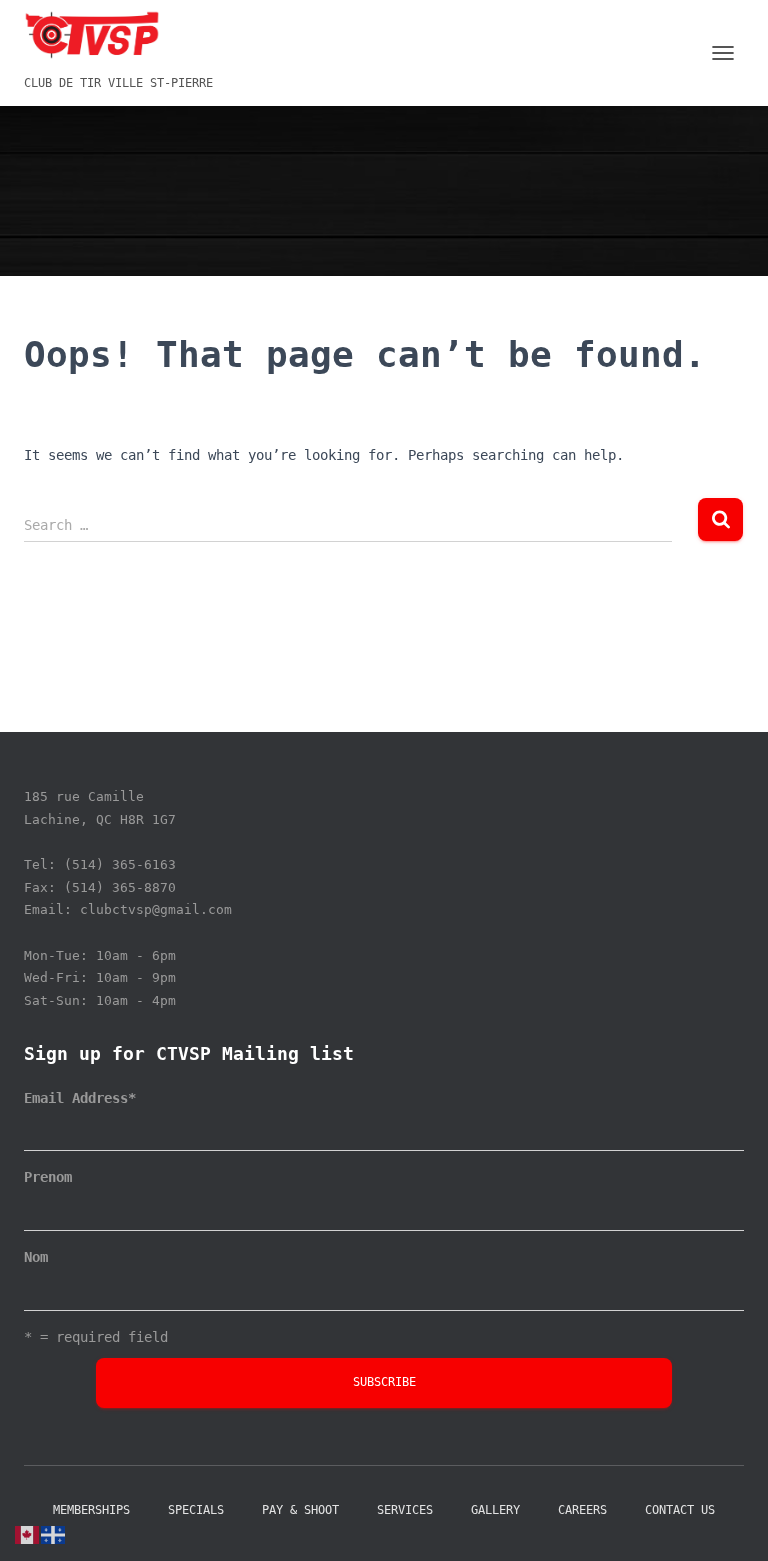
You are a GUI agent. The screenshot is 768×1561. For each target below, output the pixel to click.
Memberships (91, 1510)
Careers (582, 1510)
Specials (196, 1510)
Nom (36, 1257)
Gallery (495, 1510)
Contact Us (680, 1510)
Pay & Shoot (300, 1510)
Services (405, 1510)
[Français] (54, 1534)
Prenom (48, 1177)
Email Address (80, 1098)
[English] (28, 1534)
